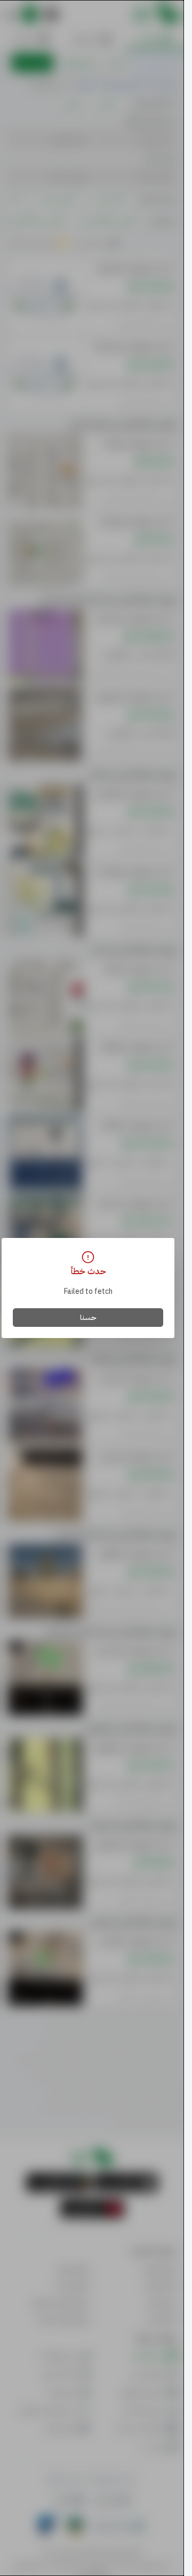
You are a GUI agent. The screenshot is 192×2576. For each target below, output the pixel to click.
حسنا (88, 1318)
